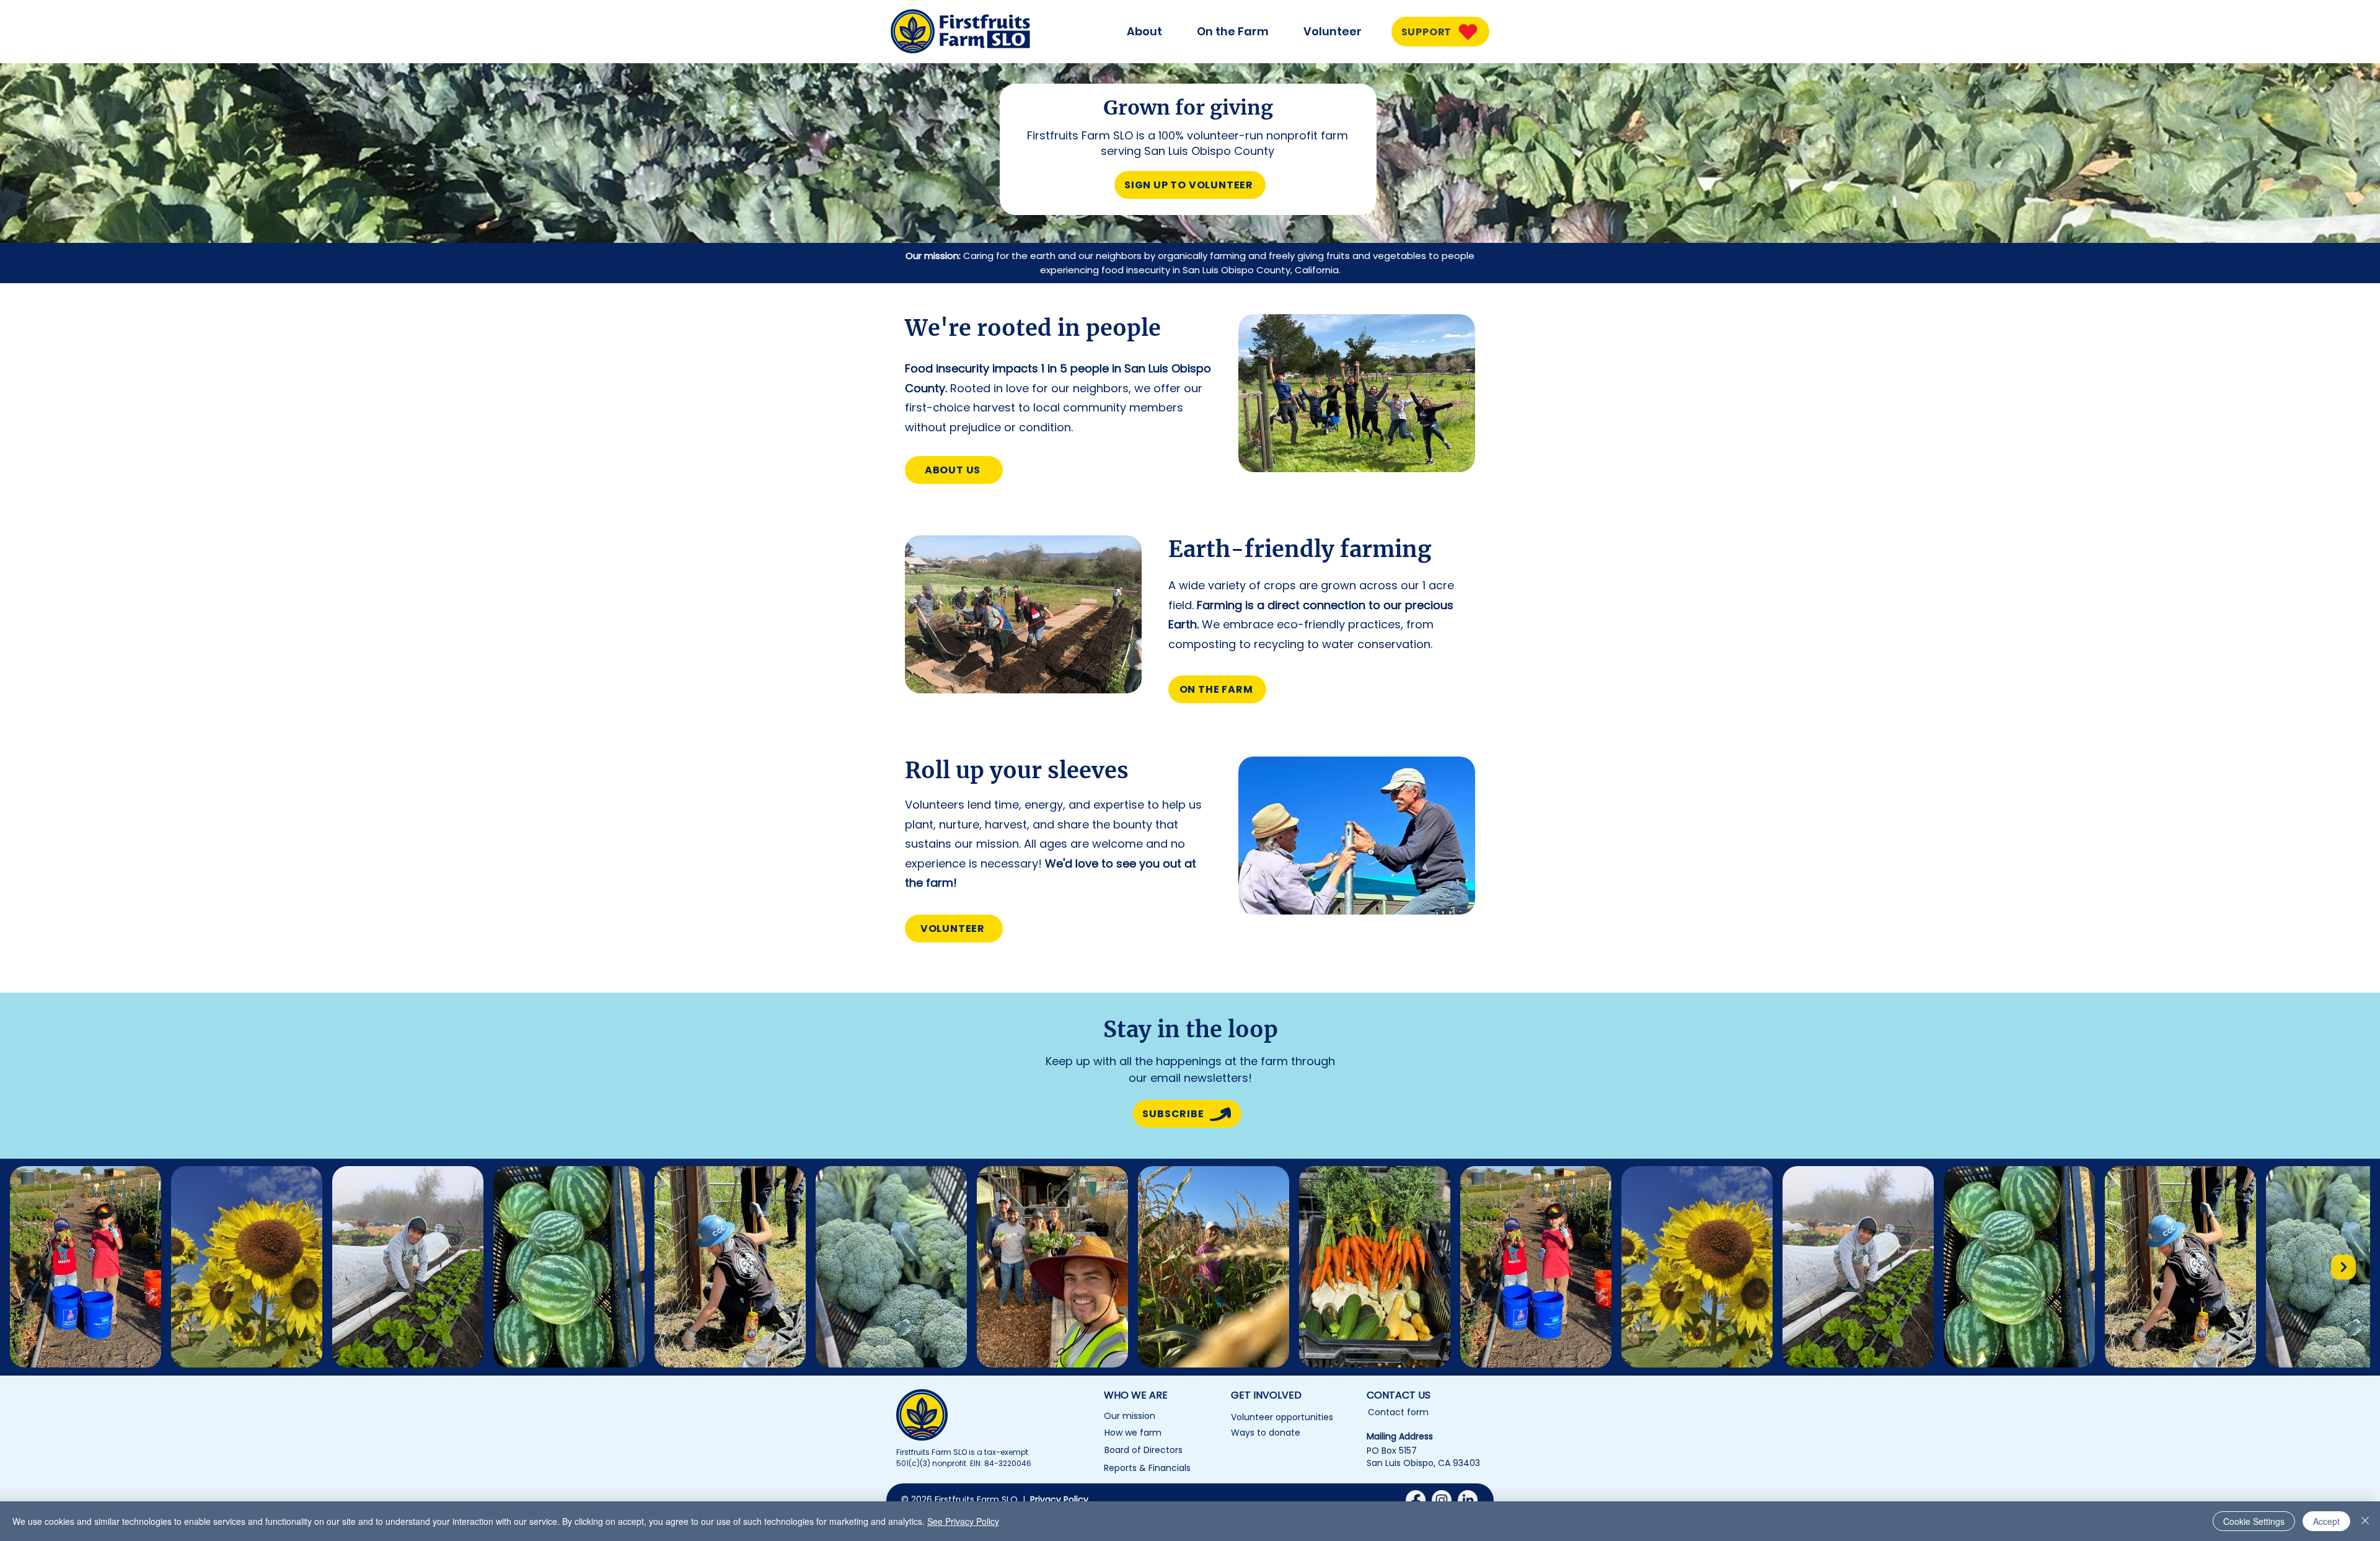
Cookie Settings (2254, 1521)
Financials (1170, 1468)
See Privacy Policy (963, 1521)
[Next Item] (2343, 1267)
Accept (2326, 1521)
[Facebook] (1416, 1500)
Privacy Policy (1059, 1499)
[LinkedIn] (1468, 1500)
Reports (1120, 1468)
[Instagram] (1442, 1500)
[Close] (2365, 1521)
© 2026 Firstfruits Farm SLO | (966, 1499)
